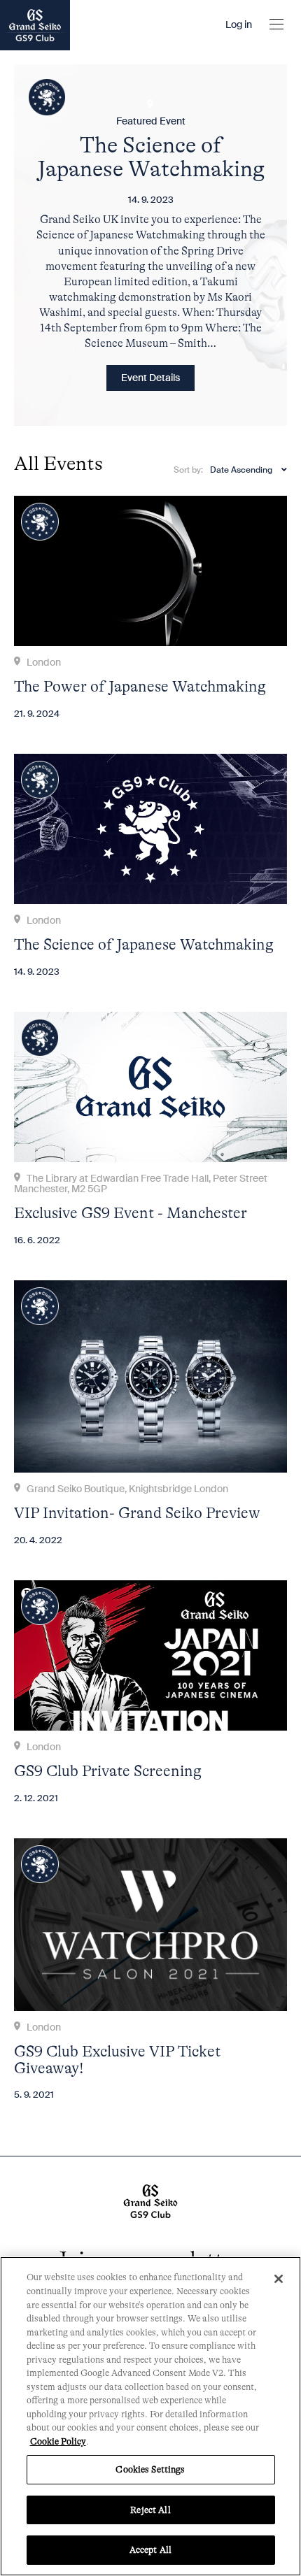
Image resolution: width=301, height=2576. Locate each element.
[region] (150, 2416)
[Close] (279, 2279)
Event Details (150, 378)
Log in (239, 25)
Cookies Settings (150, 2469)
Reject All (150, 2510)
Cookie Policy (58, 2441)
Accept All (150, 2550)
